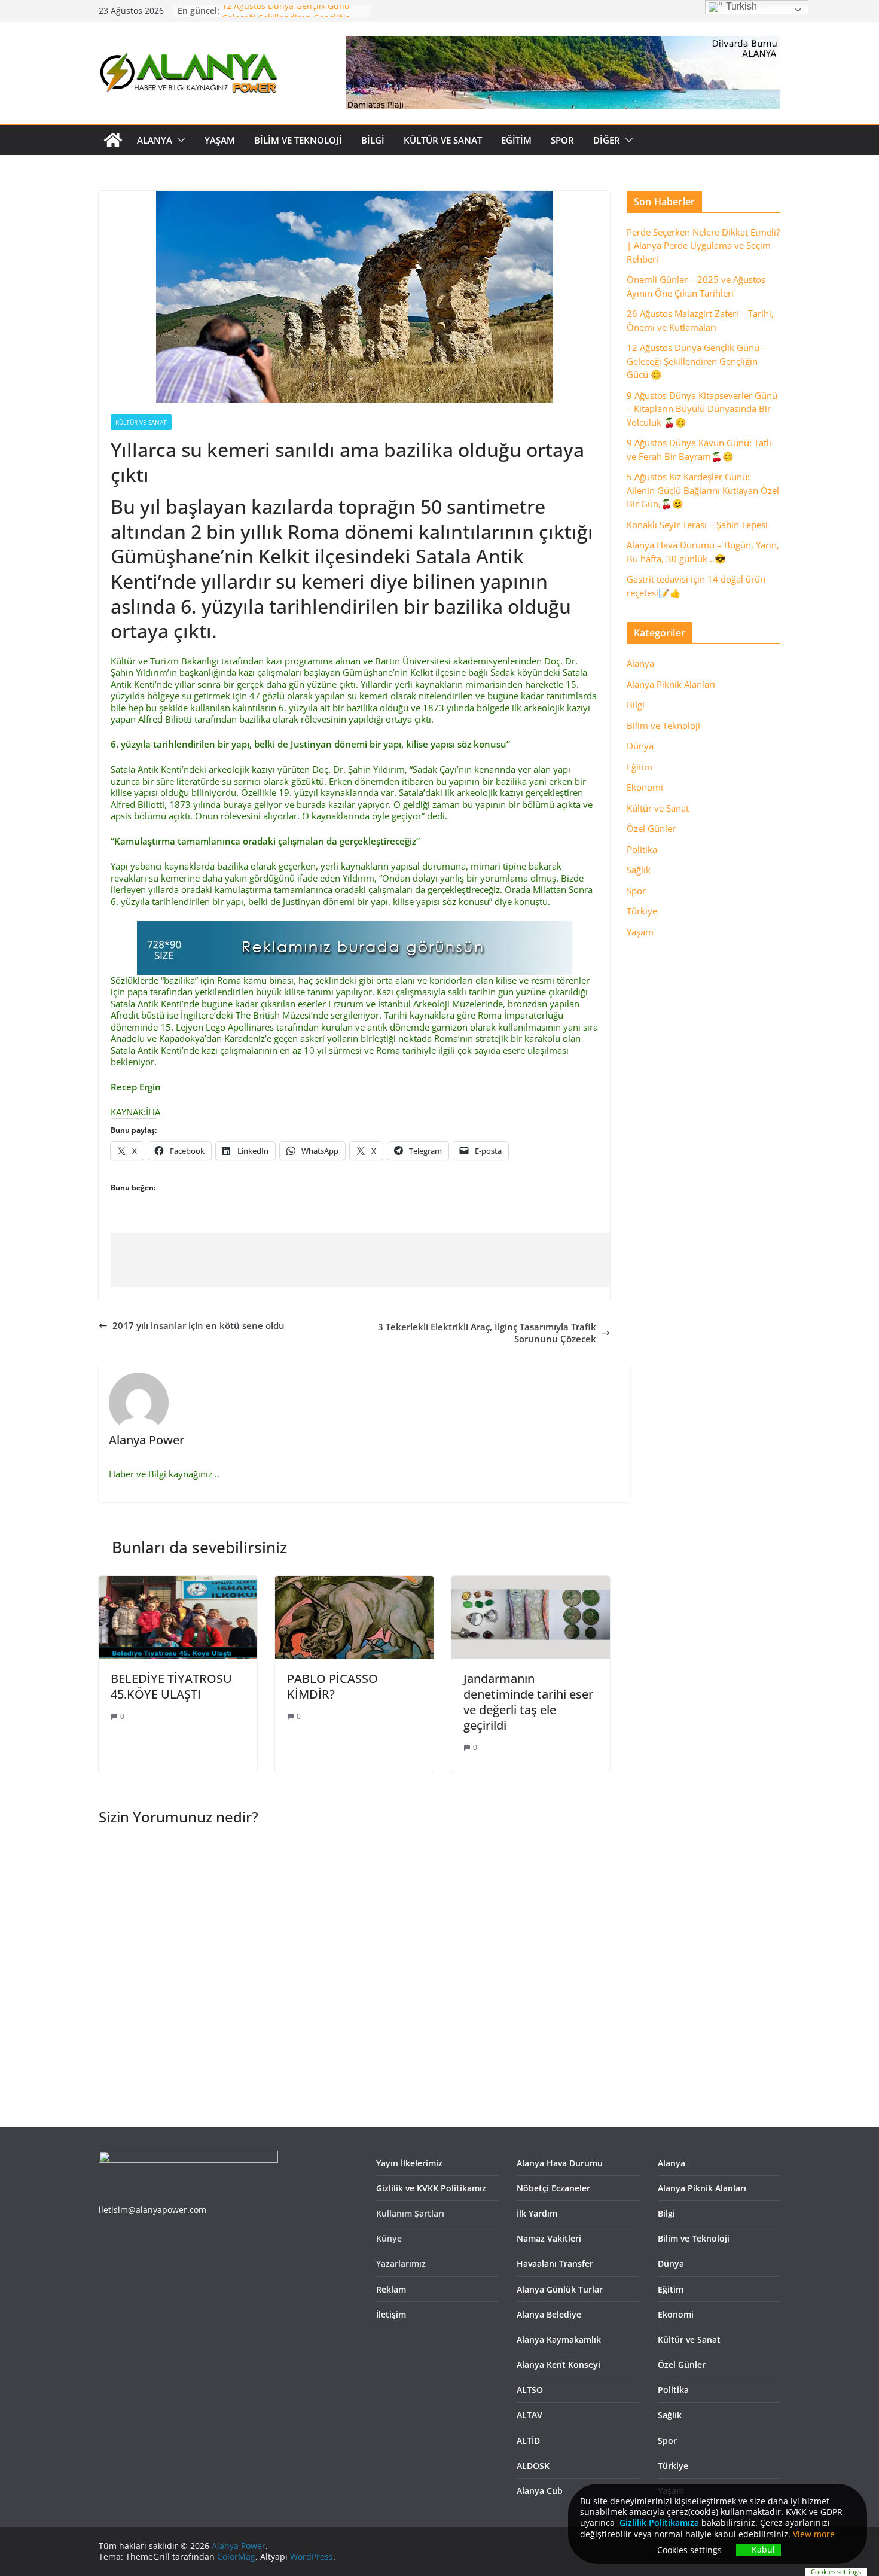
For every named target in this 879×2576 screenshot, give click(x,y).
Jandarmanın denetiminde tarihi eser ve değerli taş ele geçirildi (528, 1702)
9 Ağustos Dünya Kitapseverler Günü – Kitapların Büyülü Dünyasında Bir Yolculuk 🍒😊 (702, 409)
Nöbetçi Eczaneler (553, 2188)
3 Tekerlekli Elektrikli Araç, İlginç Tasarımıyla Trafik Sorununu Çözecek (487, 1333)
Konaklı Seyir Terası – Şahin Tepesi (697, 525)
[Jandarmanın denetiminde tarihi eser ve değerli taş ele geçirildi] (531, 1581)
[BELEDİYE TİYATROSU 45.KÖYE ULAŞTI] (178, 1581)
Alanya (155, 140)
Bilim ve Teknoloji (298, 140)
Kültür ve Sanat (443, 140)
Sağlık (639, 870)
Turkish (740, 6)
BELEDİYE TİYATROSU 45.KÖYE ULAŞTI (171, 1686)
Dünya (640, 746)
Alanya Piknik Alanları (671, 684)
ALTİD (528, 2441)
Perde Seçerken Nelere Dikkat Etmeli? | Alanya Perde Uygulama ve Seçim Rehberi (703, 246)
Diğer (607, 140)
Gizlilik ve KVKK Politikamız (431, 2188)
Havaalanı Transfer (555, 2263)
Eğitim (516, 140)
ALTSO (530, 2390)
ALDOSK (533, 2466)
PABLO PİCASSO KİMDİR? (332, 1686)
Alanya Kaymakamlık (559, 2339)
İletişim (391, 2314)
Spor (562, 140)
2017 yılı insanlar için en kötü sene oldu (199, 1326)
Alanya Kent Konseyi (558, 2365)
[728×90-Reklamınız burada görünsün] (355, 926)
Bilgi (373, 140)
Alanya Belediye (549, 2314)
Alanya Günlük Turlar (560, 2289)
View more (814, 2534)
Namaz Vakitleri (549, 2238)
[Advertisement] (452, 1260)
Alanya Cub (540, 2491)
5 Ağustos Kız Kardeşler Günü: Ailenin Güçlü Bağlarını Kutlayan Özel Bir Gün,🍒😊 (703, 490)
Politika (642, 849)
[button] (179, 140)
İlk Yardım (537, 2213)
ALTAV (529, 2415)
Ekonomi (645, 787)
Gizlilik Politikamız (657, 2522)
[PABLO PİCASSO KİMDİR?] (354, 1581)
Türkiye (642, 911)
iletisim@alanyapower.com (152, 2210)
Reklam (391, 2289)
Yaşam (220, 140)
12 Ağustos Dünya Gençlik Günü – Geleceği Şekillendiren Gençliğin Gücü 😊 (697, 361)
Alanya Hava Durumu (560, 2163)
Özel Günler (651, 828)
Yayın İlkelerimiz (409, 2163)
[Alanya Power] (113, 140)
